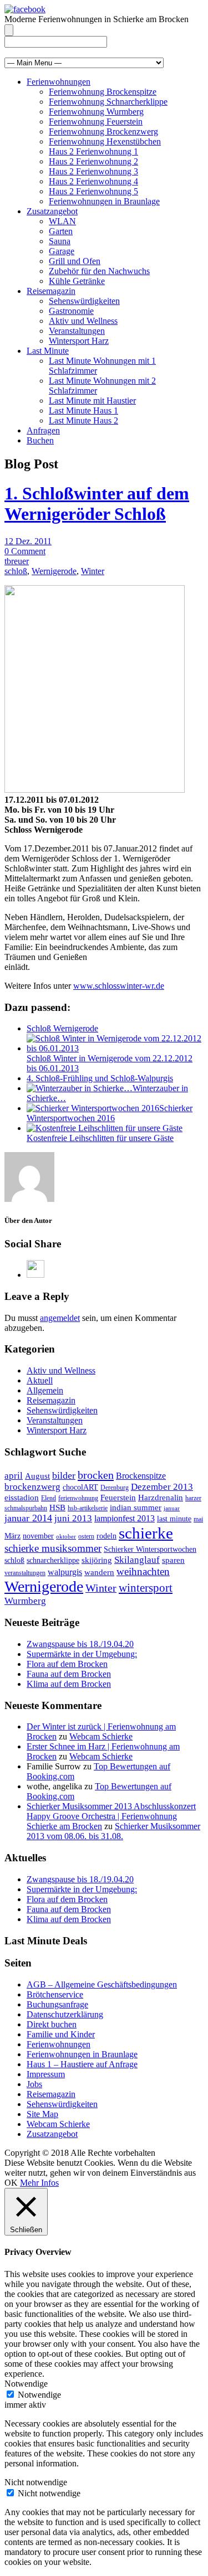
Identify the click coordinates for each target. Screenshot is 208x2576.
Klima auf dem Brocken (69, 1684)
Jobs (34, 2084)
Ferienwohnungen (59, 82)
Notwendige (39, 2395)
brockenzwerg (32, 1487)
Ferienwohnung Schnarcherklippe (108, 102)
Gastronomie (71, 311)
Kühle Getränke (77, 281)
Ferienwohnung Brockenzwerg (103, 131)
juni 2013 (73, 1518)
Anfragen (43, 430)
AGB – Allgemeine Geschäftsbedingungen (102, 1984)
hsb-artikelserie (88, 1508)
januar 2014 (28, 1518)
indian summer (136, 1508)
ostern (86, 1536)
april (14, 1476)
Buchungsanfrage (57, 2004)
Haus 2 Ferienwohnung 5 (93, 191)
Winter (93, 571)
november (38, 1536)
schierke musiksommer (53, 1548)
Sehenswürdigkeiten (84, 301)
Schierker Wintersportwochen (150, 1549)
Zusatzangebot (52, 211)
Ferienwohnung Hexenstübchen (105, 141)
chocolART (80, 1487)
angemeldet (60, 1318)
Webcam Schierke (101, 1736)
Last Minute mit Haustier (92, 401)
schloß (16, 571)
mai (198, 1519)
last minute (174, 1519)
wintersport (146, 1588)
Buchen (40, 440)
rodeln (106, 1536)
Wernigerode (54, 571)
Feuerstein (118, 1498)
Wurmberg (25, 1601)
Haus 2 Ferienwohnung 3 (93, 171)
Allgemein (45, 1390)
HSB (57, 1508)
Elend (49, 1498)
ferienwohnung (78, 1498)
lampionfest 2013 (125, 1518)
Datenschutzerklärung (65, 2014)
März (12, 1536)
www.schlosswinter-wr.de (119, 986)
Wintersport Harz (79, 341)
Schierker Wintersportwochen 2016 (110, 1113)
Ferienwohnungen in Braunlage (104, 201)
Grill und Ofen (75, 261)
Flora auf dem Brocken (67, 1664)
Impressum (46, 2074)
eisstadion (22, 1498)
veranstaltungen (25, 1573)
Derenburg (115, 1488)
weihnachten (143, 1571)
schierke (146, 1533)
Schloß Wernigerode (62, 1028)
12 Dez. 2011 (28, 541)
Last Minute (48, 351)
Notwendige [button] (26, 2384)
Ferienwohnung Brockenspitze (103, 92)
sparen (173, 1560)
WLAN (62, 221)
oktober (66, 1537)
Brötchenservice (55, 1994)
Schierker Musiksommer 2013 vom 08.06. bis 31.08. (113, 1831)
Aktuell (40, 1380)
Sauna (60, 241)
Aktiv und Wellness (83, 321)
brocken (96, 1475)
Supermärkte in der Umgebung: (82, 1654)
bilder (64, 1475)
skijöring (97, 1560)
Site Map (42, 2114)
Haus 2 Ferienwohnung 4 (93, 181)
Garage (62, 251)
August (37, 1476)
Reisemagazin (51, 291)
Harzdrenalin (161, 1498)
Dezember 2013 (162, 1487)
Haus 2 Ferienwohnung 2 (93, 161)
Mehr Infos (39, 2183)
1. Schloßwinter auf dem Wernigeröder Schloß (97, 504)
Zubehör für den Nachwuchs (99, 271)
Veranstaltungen (77, 331)
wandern (99, 1572)
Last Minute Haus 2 (83, 420)
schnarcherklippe (53, 1560)
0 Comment (25, 551)
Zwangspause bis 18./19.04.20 (80, 1644)
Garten (61, 231)
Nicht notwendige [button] (36, 2482)
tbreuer (17, 561)
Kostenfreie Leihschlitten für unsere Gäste (100, 1138)
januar (172, 1508)
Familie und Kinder (61, 2034)
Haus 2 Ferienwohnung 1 (93, 151)
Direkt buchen (52, 2024)
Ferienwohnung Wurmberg (96, 112)
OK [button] (11, 2183)
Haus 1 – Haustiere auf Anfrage (82, 2064)
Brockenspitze (141, 1476)
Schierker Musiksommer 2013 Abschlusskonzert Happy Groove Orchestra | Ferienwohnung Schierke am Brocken (111, 1816)
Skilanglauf (137, 1560)
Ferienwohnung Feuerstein (96, 122)
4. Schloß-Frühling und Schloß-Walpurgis (100, 1078)
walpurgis (65, 1572)
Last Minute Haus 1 (83, 411)
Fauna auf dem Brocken (69, 1674)
